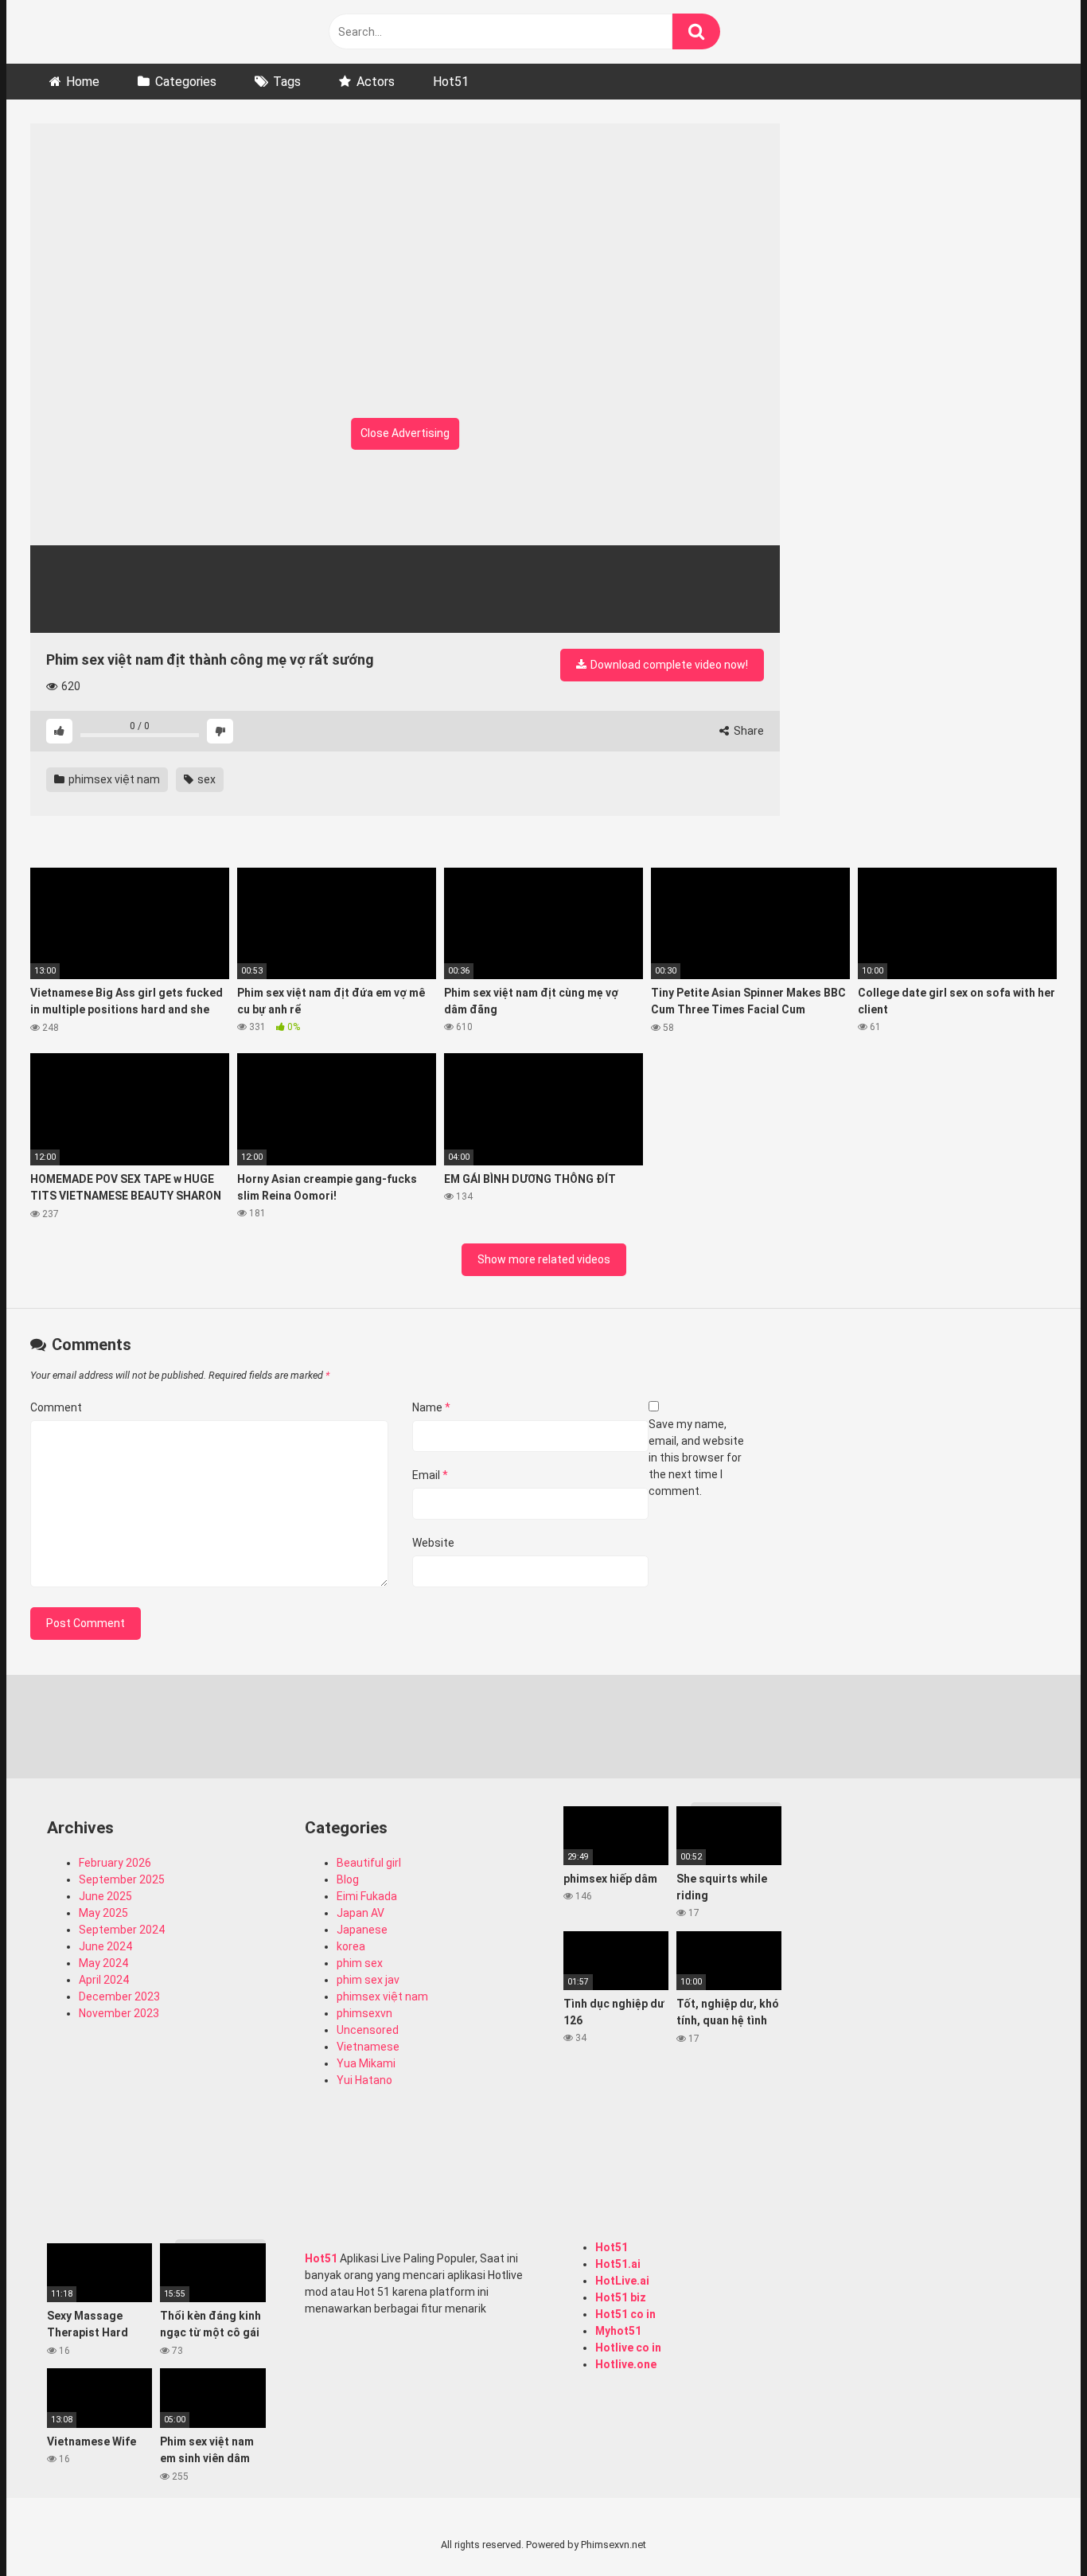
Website (433, 1543)
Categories (186, 82)
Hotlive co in (628, 2348)
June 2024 (105, 1946)
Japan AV (360, 1913)
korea (351, 1946)
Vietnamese (368, 2047)
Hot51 (451, 82)
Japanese (362, 1930)
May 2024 (103, 1963)
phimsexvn (364, 2013)
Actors (376, 82)
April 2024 (104, 1980)
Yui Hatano (364, 2080)
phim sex (360, 1963)
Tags (287, 82)
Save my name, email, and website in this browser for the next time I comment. (696, 1458)
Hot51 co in (625, 2314)
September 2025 (122, 1879)
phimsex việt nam (113, 779)
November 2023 (119, 2013)
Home (83, 82)
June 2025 (105, 1896)
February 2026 (115, 1863)
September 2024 (122, 1930)
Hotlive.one (626, 2364)
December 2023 (119, 1996)
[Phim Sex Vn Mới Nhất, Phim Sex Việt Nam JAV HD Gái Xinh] (150, 28)
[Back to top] (1034, 2528)
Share (748, 731)
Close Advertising (405, 433)
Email (430, 1475)
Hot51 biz (621, 2297)
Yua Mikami (366, 2063)
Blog (348, 1879)
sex (205, 779)
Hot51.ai (618, 2264)
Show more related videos (544, 1259)
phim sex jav (368, 1980)
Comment (56, 1407)
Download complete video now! (668, 665)
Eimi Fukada (367, 1896)
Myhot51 (618, 2331)
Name (431, 1407)
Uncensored (368, 2030)
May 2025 (103, 1913)
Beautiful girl (369, 1863)
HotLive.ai (622, 2281)
